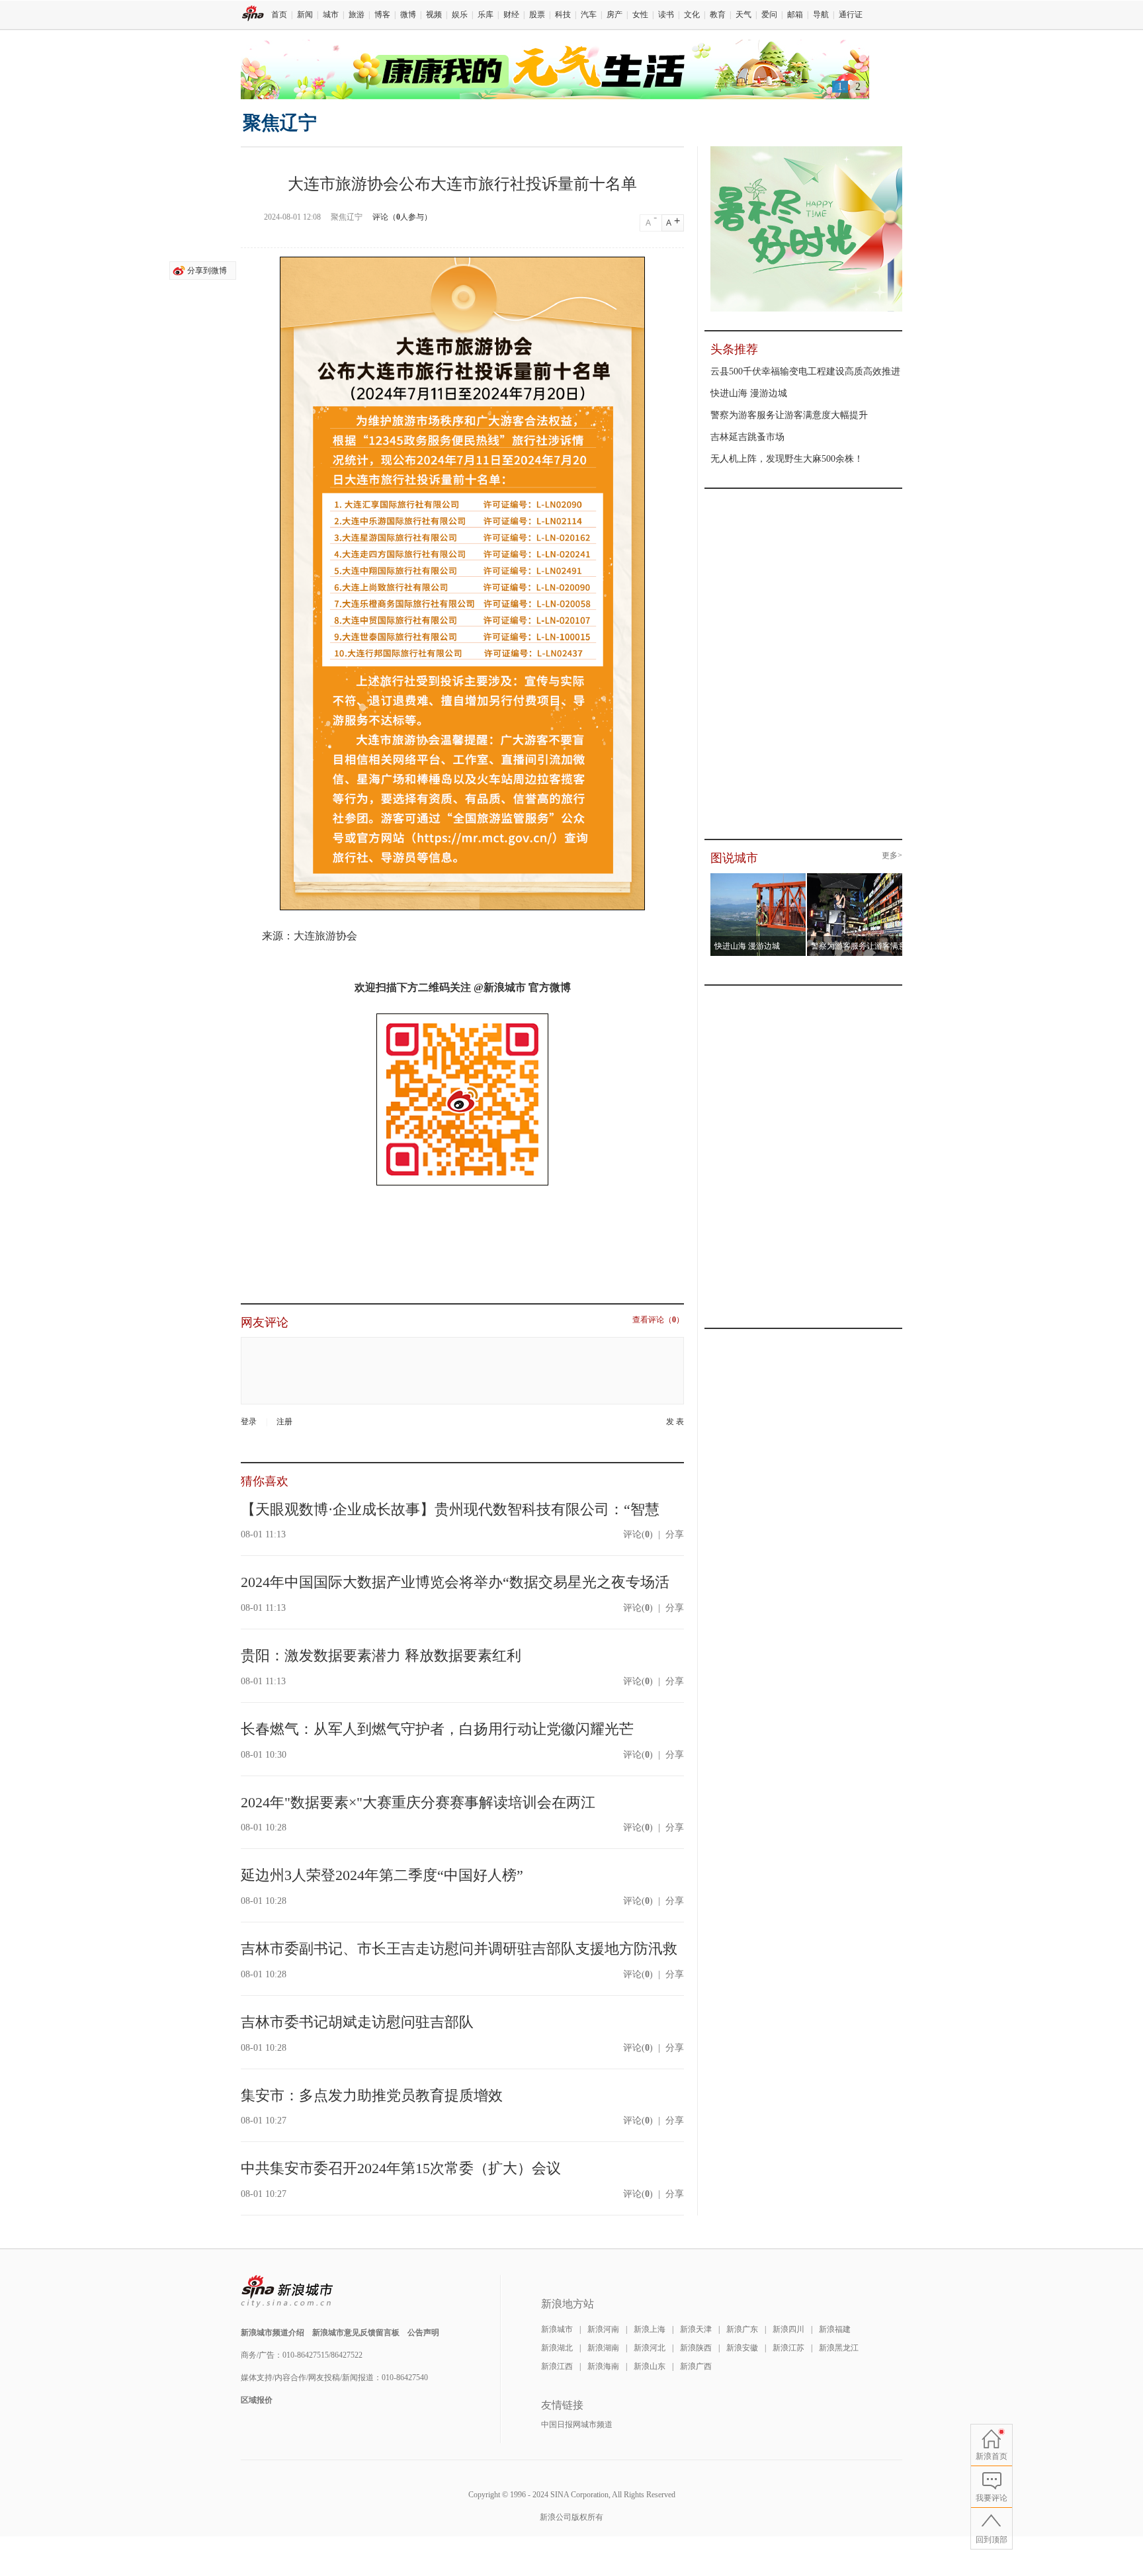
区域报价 (257, 2400)
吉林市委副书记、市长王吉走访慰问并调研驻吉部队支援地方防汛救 (459, 1949)
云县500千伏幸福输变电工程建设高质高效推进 (805, 371)
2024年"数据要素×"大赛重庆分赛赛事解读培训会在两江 (418, 1802)
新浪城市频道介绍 (273, 2333)
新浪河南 (603, 2329)
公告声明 (423, 2333)
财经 (511, 15)
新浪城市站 (287, 2292)
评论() (638, 1534)
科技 (563, 15)
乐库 (486, 15)
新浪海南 (603, 2366)
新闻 (305, 15)
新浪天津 (696, 2329)
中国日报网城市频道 (577, 2425)
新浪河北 (650, 2348)
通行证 (851, 15)
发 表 (675, 1422)
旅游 (357, 15)
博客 (382, 15)
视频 (434, 15)
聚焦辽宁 (280, 123)
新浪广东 (742, 2329)
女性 (640, 15)
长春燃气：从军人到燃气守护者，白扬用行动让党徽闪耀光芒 (437, 1729)
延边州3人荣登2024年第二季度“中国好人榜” (382, 1875)
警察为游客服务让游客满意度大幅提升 (789, 415)
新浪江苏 (788, 2348)
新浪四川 (788, 2329)
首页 (279, 15)
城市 (331, 15)
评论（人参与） (402, 217)
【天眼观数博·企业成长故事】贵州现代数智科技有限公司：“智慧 (450, 1509)
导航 (821, 15)
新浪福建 (835, 2329)
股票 (537, 15)
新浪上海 (650, 2329)
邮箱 (795, 15)
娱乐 (460, 15)
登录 (249, 1422)
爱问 (769, 15)
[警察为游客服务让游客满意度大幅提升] (855, 877)
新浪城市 (557, 2329)
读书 (666, 15)
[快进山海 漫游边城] (758, 877)
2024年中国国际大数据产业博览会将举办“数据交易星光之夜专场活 (455, 1582)
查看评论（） (658, 1320)
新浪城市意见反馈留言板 (356, 2333)
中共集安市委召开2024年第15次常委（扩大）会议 (401, 2168)
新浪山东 (650, 2366)
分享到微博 (207, 271)
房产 (614, 15)
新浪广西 (696, 2366)
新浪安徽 (742, 2348)
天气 (743, 15)
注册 (284, 1422)
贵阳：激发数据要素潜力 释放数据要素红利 (381, 1655)
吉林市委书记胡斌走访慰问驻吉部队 (357, 2022)
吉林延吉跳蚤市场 (747, 437)
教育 (718, 15)
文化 (692, 15)
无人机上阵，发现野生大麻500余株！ (787, 459)
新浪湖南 (603, 2348)
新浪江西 (557, 2366)
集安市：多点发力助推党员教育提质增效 (372, 2095)
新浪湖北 (557, 2348)
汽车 (589, 15)
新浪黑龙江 (839, 2348)
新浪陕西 (696, 2348)
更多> (892, 856)
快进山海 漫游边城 (749, 393)
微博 (408, 15)
